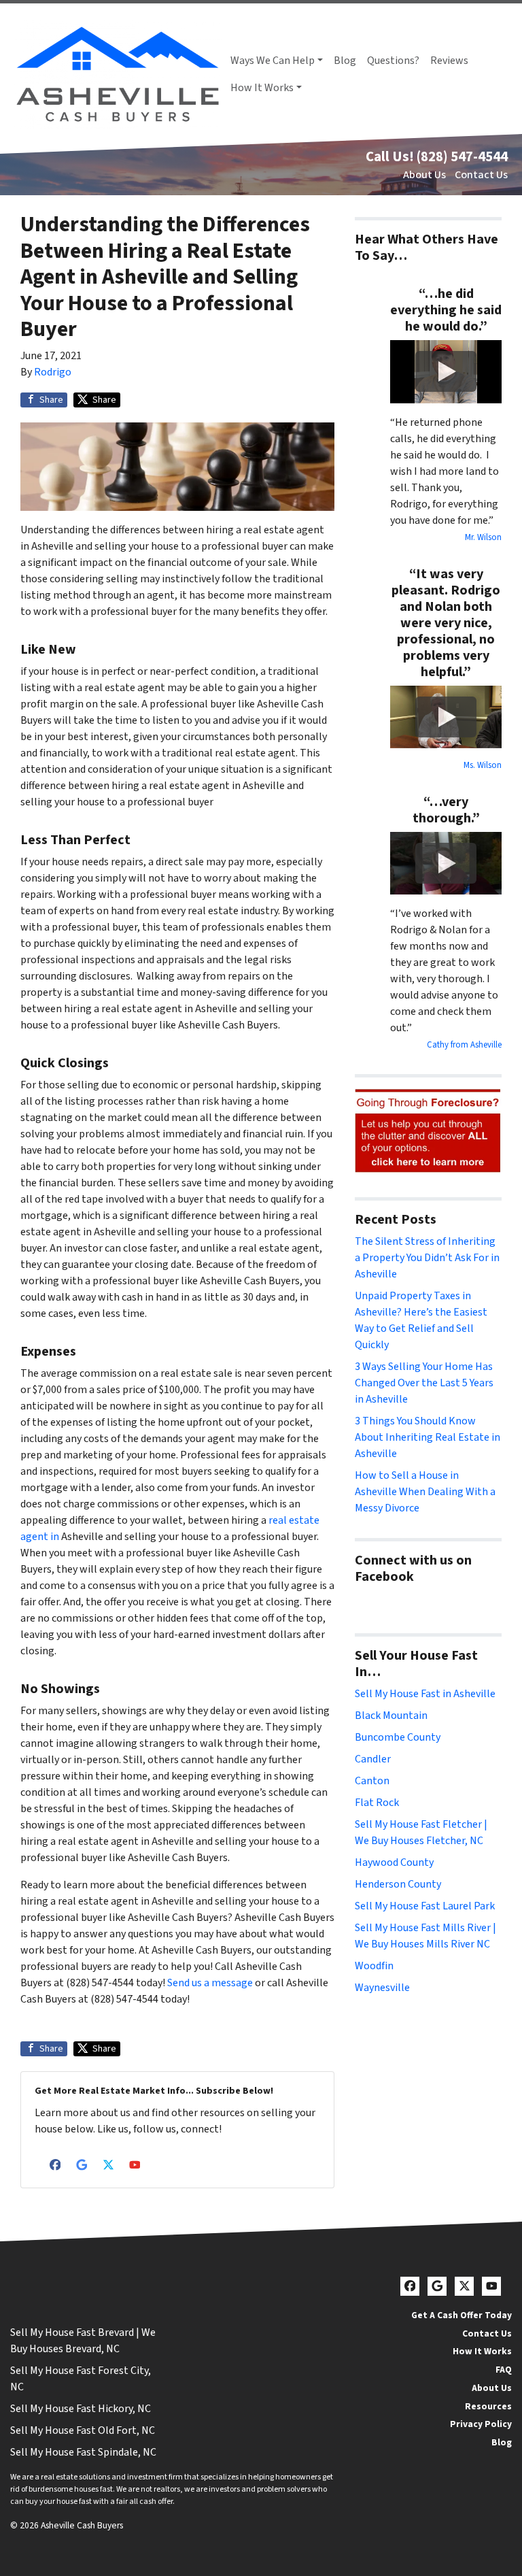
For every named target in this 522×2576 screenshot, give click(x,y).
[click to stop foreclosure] (428, 1131)
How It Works (262, 88)
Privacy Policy (481, 2424)
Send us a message (210, 1983)
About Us (424, 175)
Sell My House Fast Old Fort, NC (83, 2430)
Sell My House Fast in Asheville (425, 1694)
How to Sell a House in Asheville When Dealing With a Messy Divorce (425, 1492)
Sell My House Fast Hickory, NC (81, 2409)
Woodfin (374, 1966)
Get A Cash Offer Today (462, 2315)
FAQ (504, 2370)
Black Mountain (391, 1716)
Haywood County (394, 1862)
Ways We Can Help (273, 61)
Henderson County (398, 1884)
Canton (372, 1781)
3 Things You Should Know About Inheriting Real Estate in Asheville (428, 1437)
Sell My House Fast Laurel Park (425, 1906)
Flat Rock (377, 1803)
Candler (373, 1759)
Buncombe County (398, 1737)
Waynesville (382, 1988)
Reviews (449, 61)
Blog (345, 61)
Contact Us (481, 175)
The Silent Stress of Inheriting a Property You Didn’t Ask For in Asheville (427, 1258)
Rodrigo (53, 372)
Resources (488, 2406)
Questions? (393, 61)
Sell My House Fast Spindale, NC (83, 2452)
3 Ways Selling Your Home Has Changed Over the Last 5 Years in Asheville (424, 1383)
